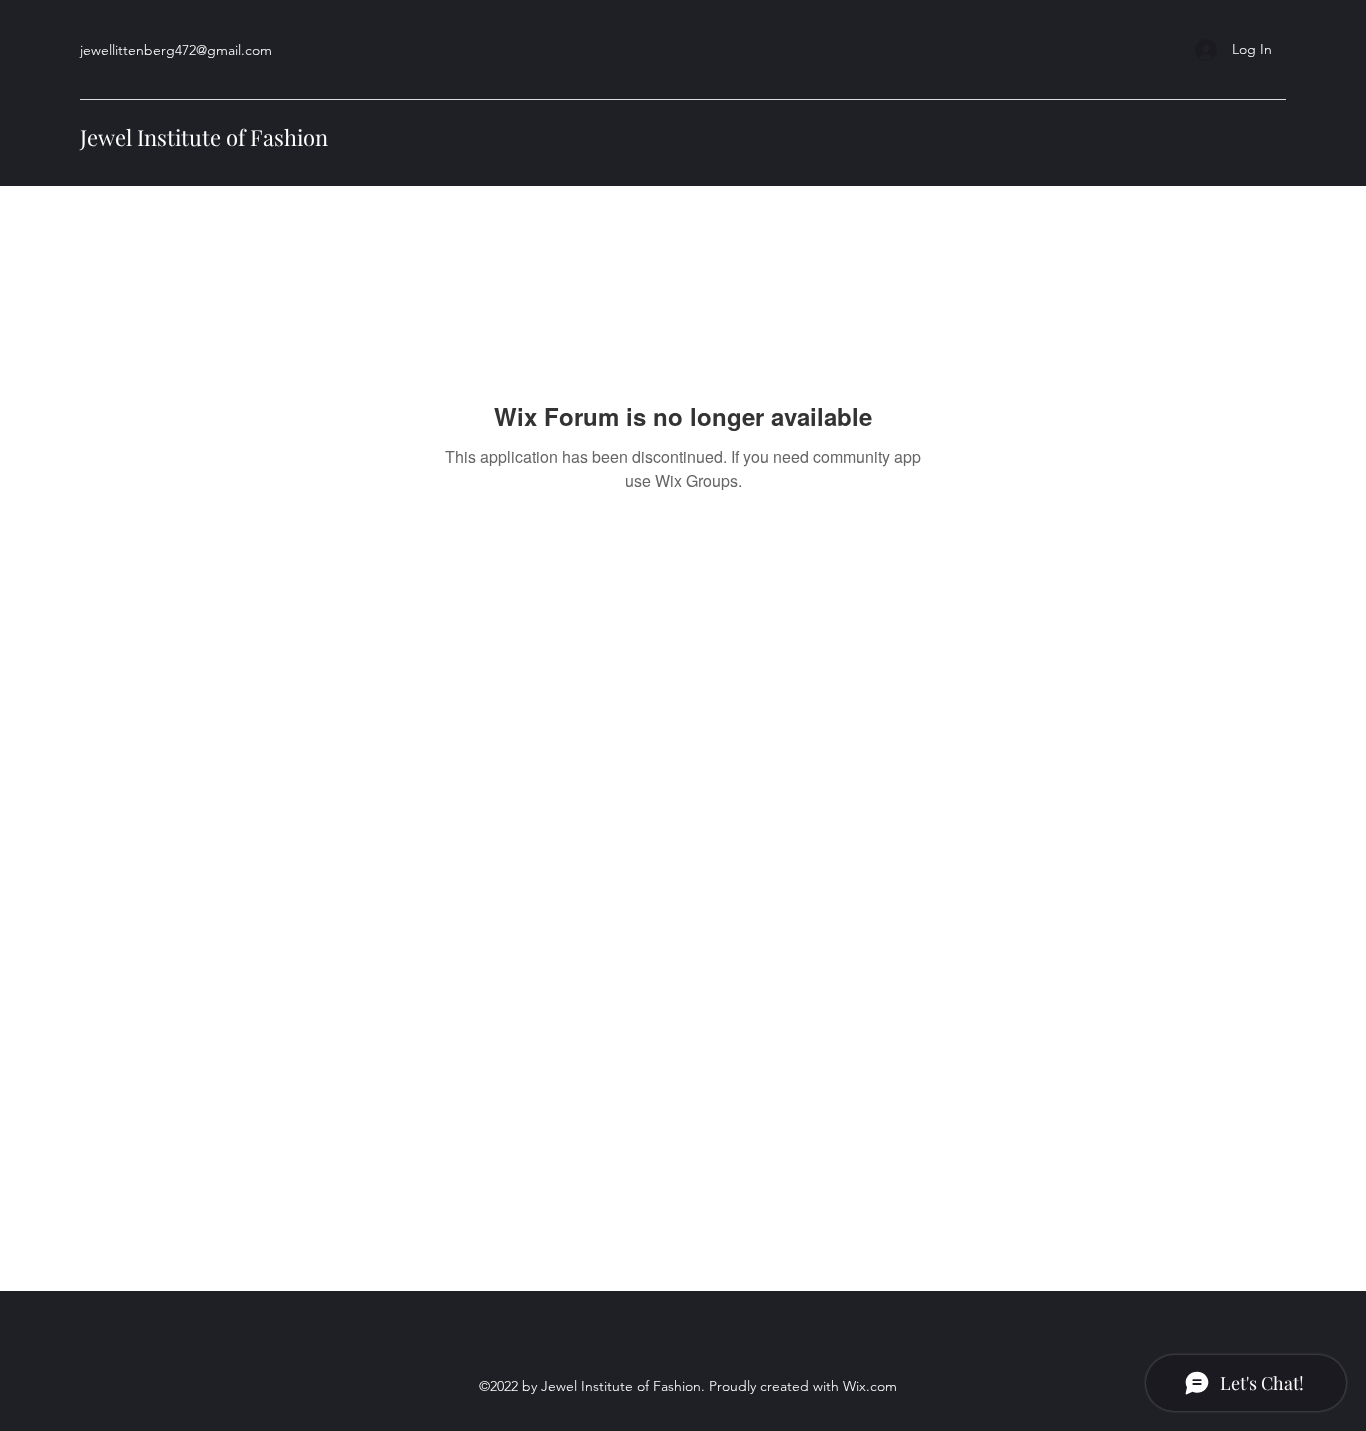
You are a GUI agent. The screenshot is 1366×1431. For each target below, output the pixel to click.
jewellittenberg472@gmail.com (176, 50)
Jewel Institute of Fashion (204, 137)
